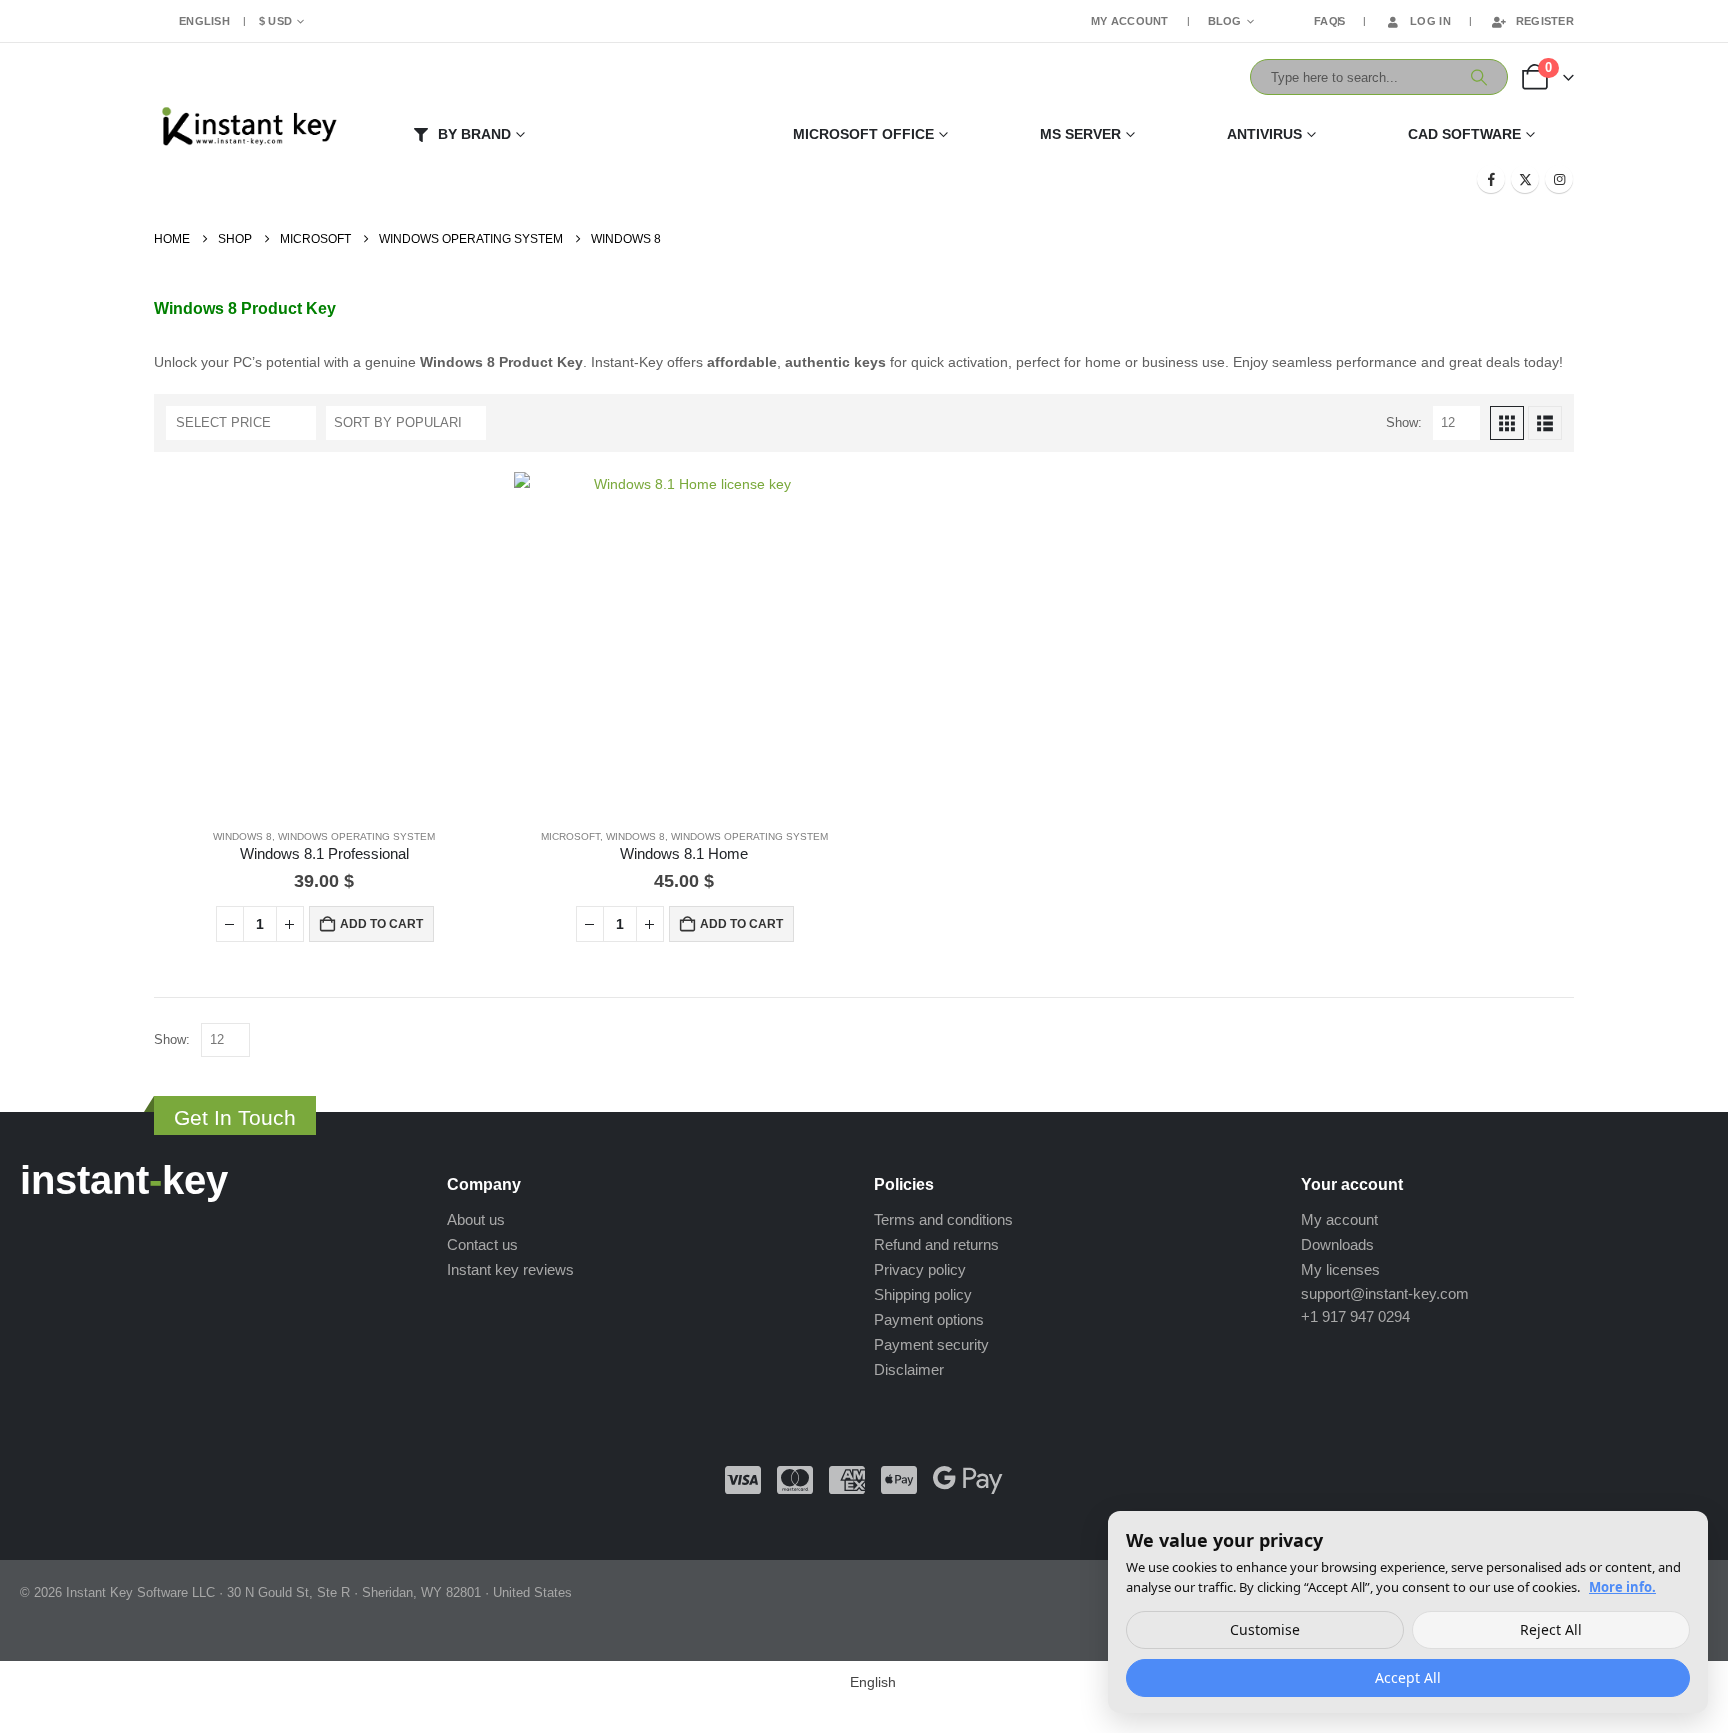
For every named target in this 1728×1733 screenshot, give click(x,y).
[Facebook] (1491, 179)
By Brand (474, 134)
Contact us (482, 1244)
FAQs (1329, 21)
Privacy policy (920, 1269)
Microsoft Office (863, 134)
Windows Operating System (356, 836)
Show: (1404, 422)
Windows (652, 134)
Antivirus (1264, 134)
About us (476, 1219)
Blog (1225, 21)
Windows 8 (242, 836)
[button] (1507, 423)
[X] (1525, 179)
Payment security (931, 1344)
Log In (1430, 21)
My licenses (1340, 1269)
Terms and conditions (943, 1219)
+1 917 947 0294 (1355, 1316)
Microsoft (570, 836)
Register (1545, 21)
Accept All (1408, 1677)
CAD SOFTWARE (1464, 134)
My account (1339, 1219)
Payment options (929, 1319)
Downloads (1337, 1244)
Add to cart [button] (381, 924)
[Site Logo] (248, 129)
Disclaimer (909, 1369)
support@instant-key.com (1385, 1293)
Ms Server (1080, 134)
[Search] (1479, 77)
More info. (1622, 1587)
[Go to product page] (324, 642)
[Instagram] (1559, 179)
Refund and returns (936, 1244)
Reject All (1551, 1629)
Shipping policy (923, 1294)
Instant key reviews (510, 1269)
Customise (1265, 1629)
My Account (1130, 21)
